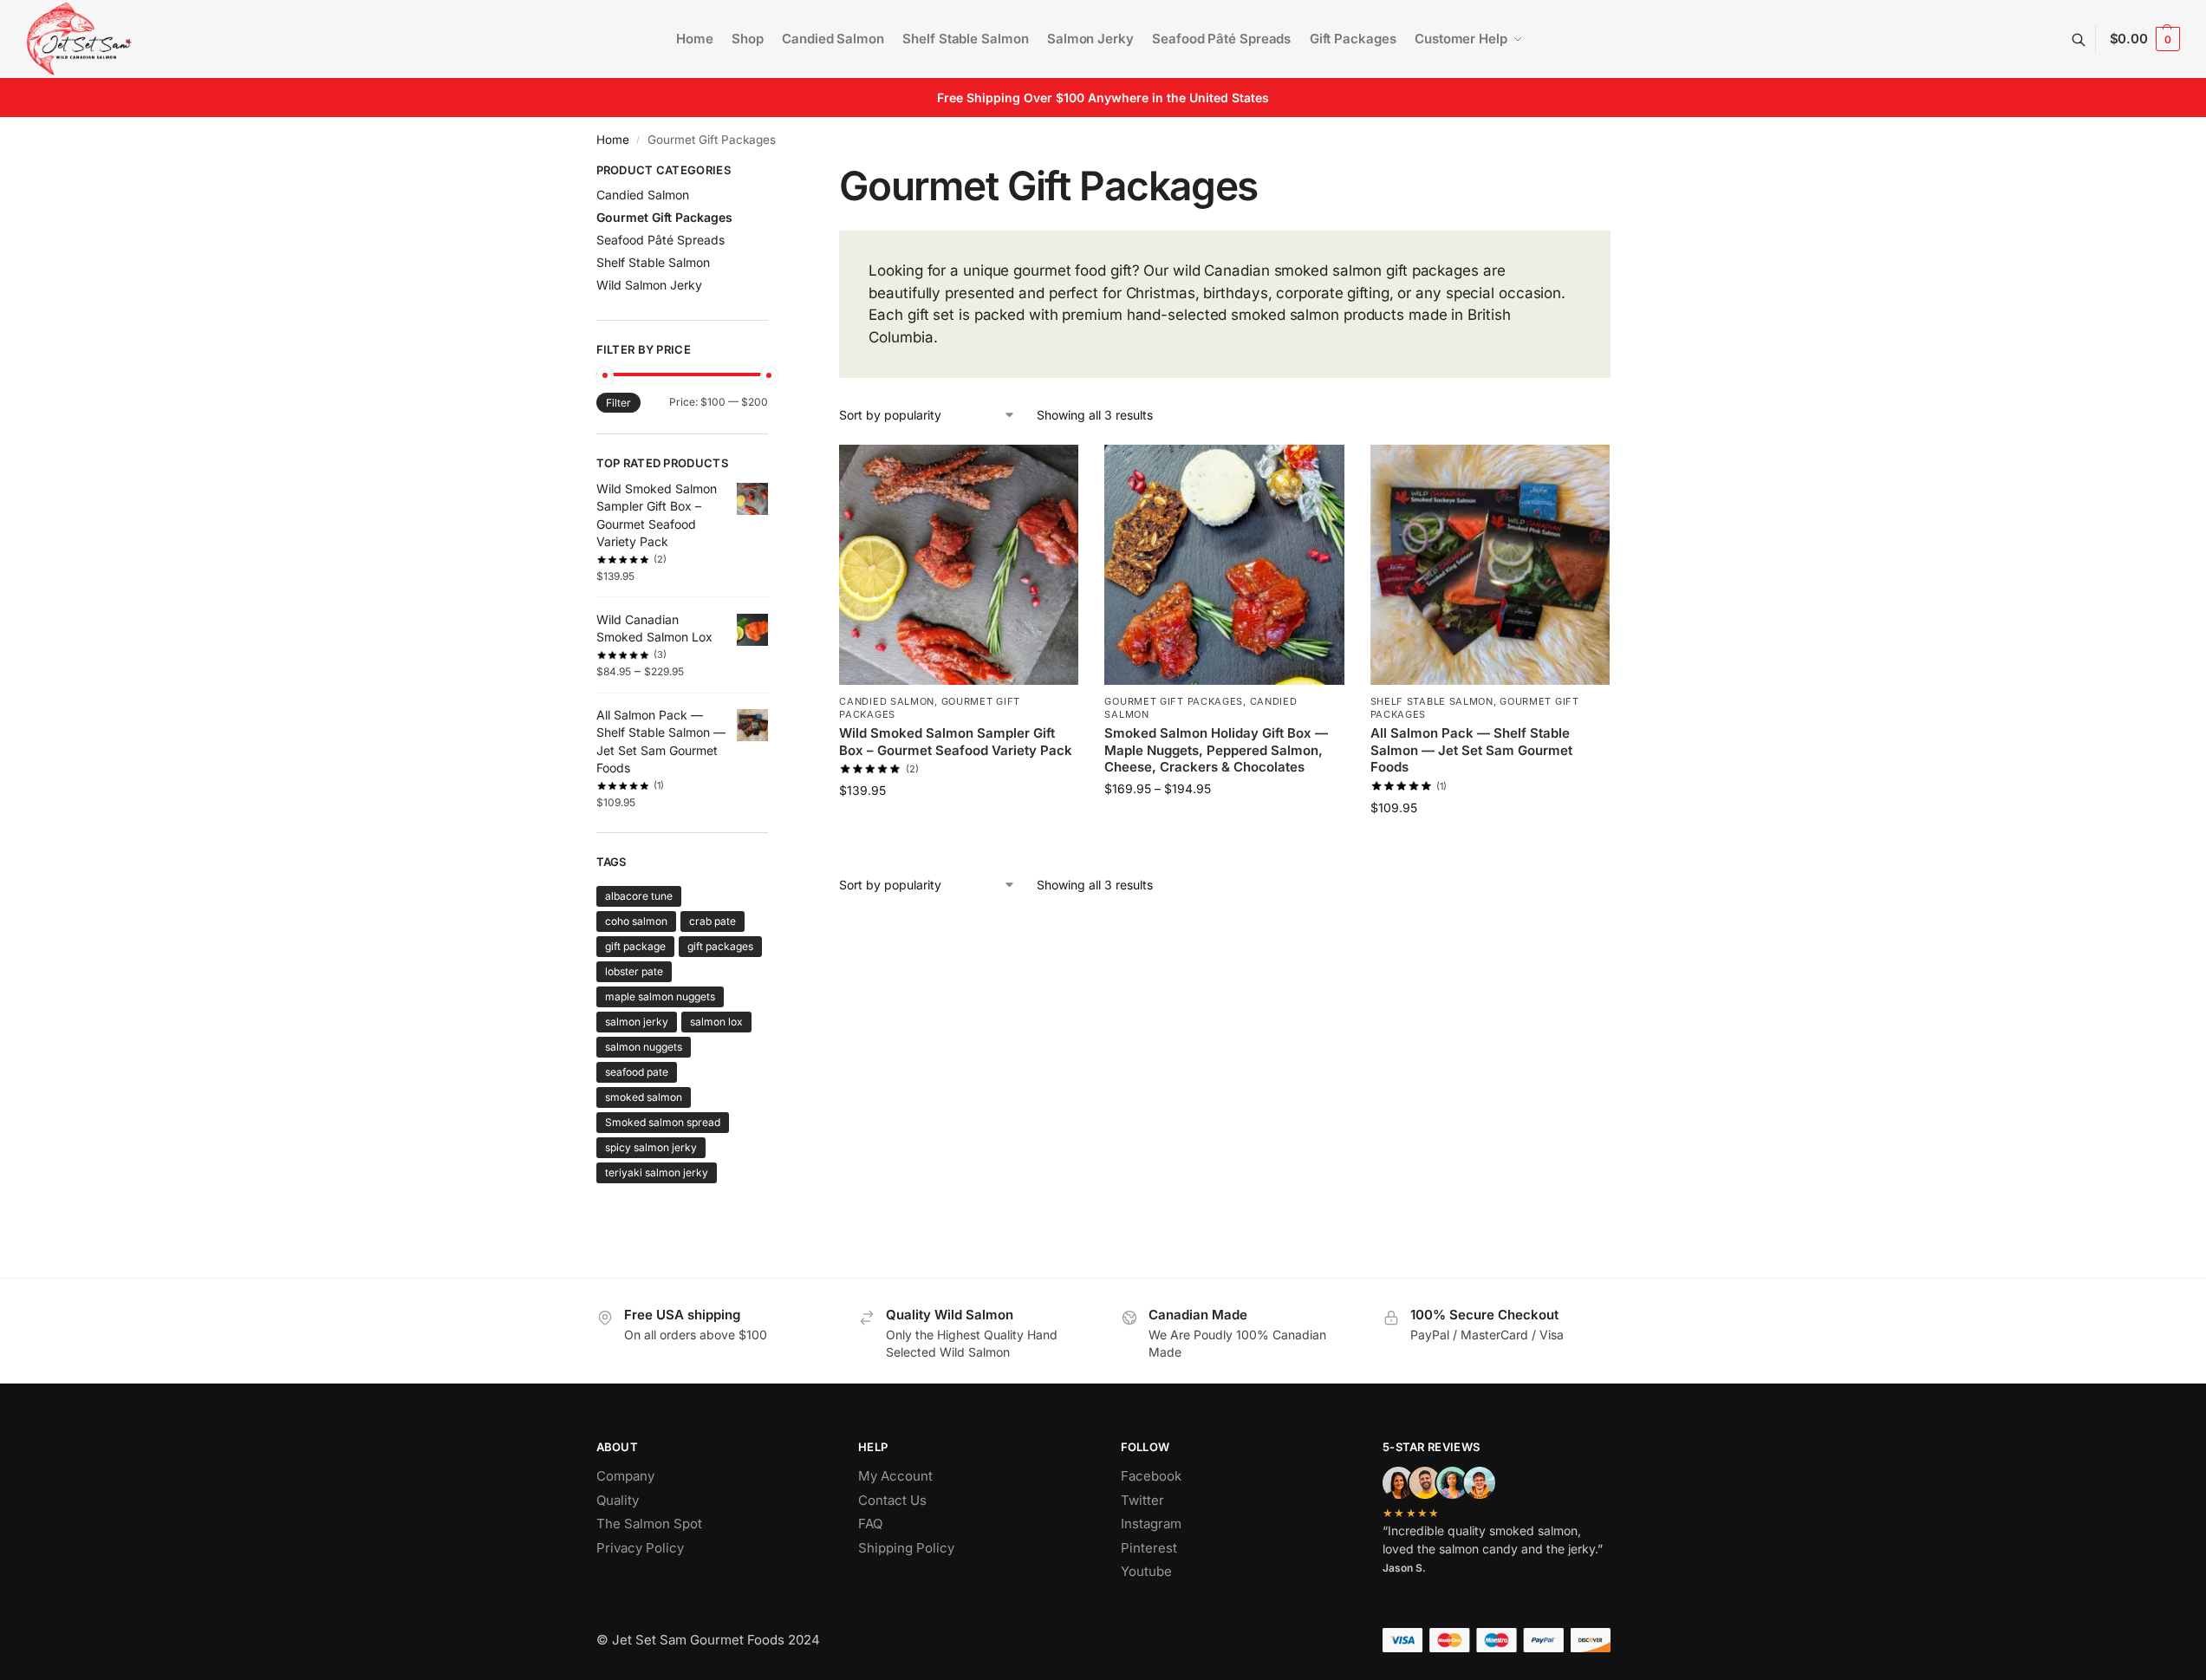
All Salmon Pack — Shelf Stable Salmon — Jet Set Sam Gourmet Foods (1471, 750)
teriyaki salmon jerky (657, 1172)
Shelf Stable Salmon (1432, 701)
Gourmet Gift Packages (1174, 701)
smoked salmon (644, 1097)
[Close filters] (773, 173)
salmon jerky (637, 1022)
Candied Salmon (887, 701)
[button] (2145, 39)
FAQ (870, 1524)
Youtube (1146, 1571)
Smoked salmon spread (663, 1122)
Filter (618, 403)
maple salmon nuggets (660, 996)
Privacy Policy (640, 1548)
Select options (1224, 825)
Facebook (1151, 1476)
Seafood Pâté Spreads (660, 240)
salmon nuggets (644, 1047)
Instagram (1151, 1524)
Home (613, 140)
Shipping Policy (906, 1548)
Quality (618, 1500)
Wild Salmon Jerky (649, 285)
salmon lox (716, 1022)
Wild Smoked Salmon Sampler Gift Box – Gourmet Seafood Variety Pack (956, 742)
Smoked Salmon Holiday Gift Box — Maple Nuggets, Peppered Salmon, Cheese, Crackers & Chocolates (1216, 750)
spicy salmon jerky (651, 1147)
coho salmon (636, 921)
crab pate (713, 921)
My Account (895, 1476)
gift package (635, 946)
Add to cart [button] (959, 827)
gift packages (720, 946)
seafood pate (637, 1072)
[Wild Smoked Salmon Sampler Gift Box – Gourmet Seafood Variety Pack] (959, 564)
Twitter (1142, 1500)
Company (625, 1476)
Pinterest (1149, 1548)
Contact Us (892, 1500)
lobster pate (634, 971)
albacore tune (639, 896)
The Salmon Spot (649, 1524)
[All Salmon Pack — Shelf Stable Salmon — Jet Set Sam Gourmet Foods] (1490, 564)
